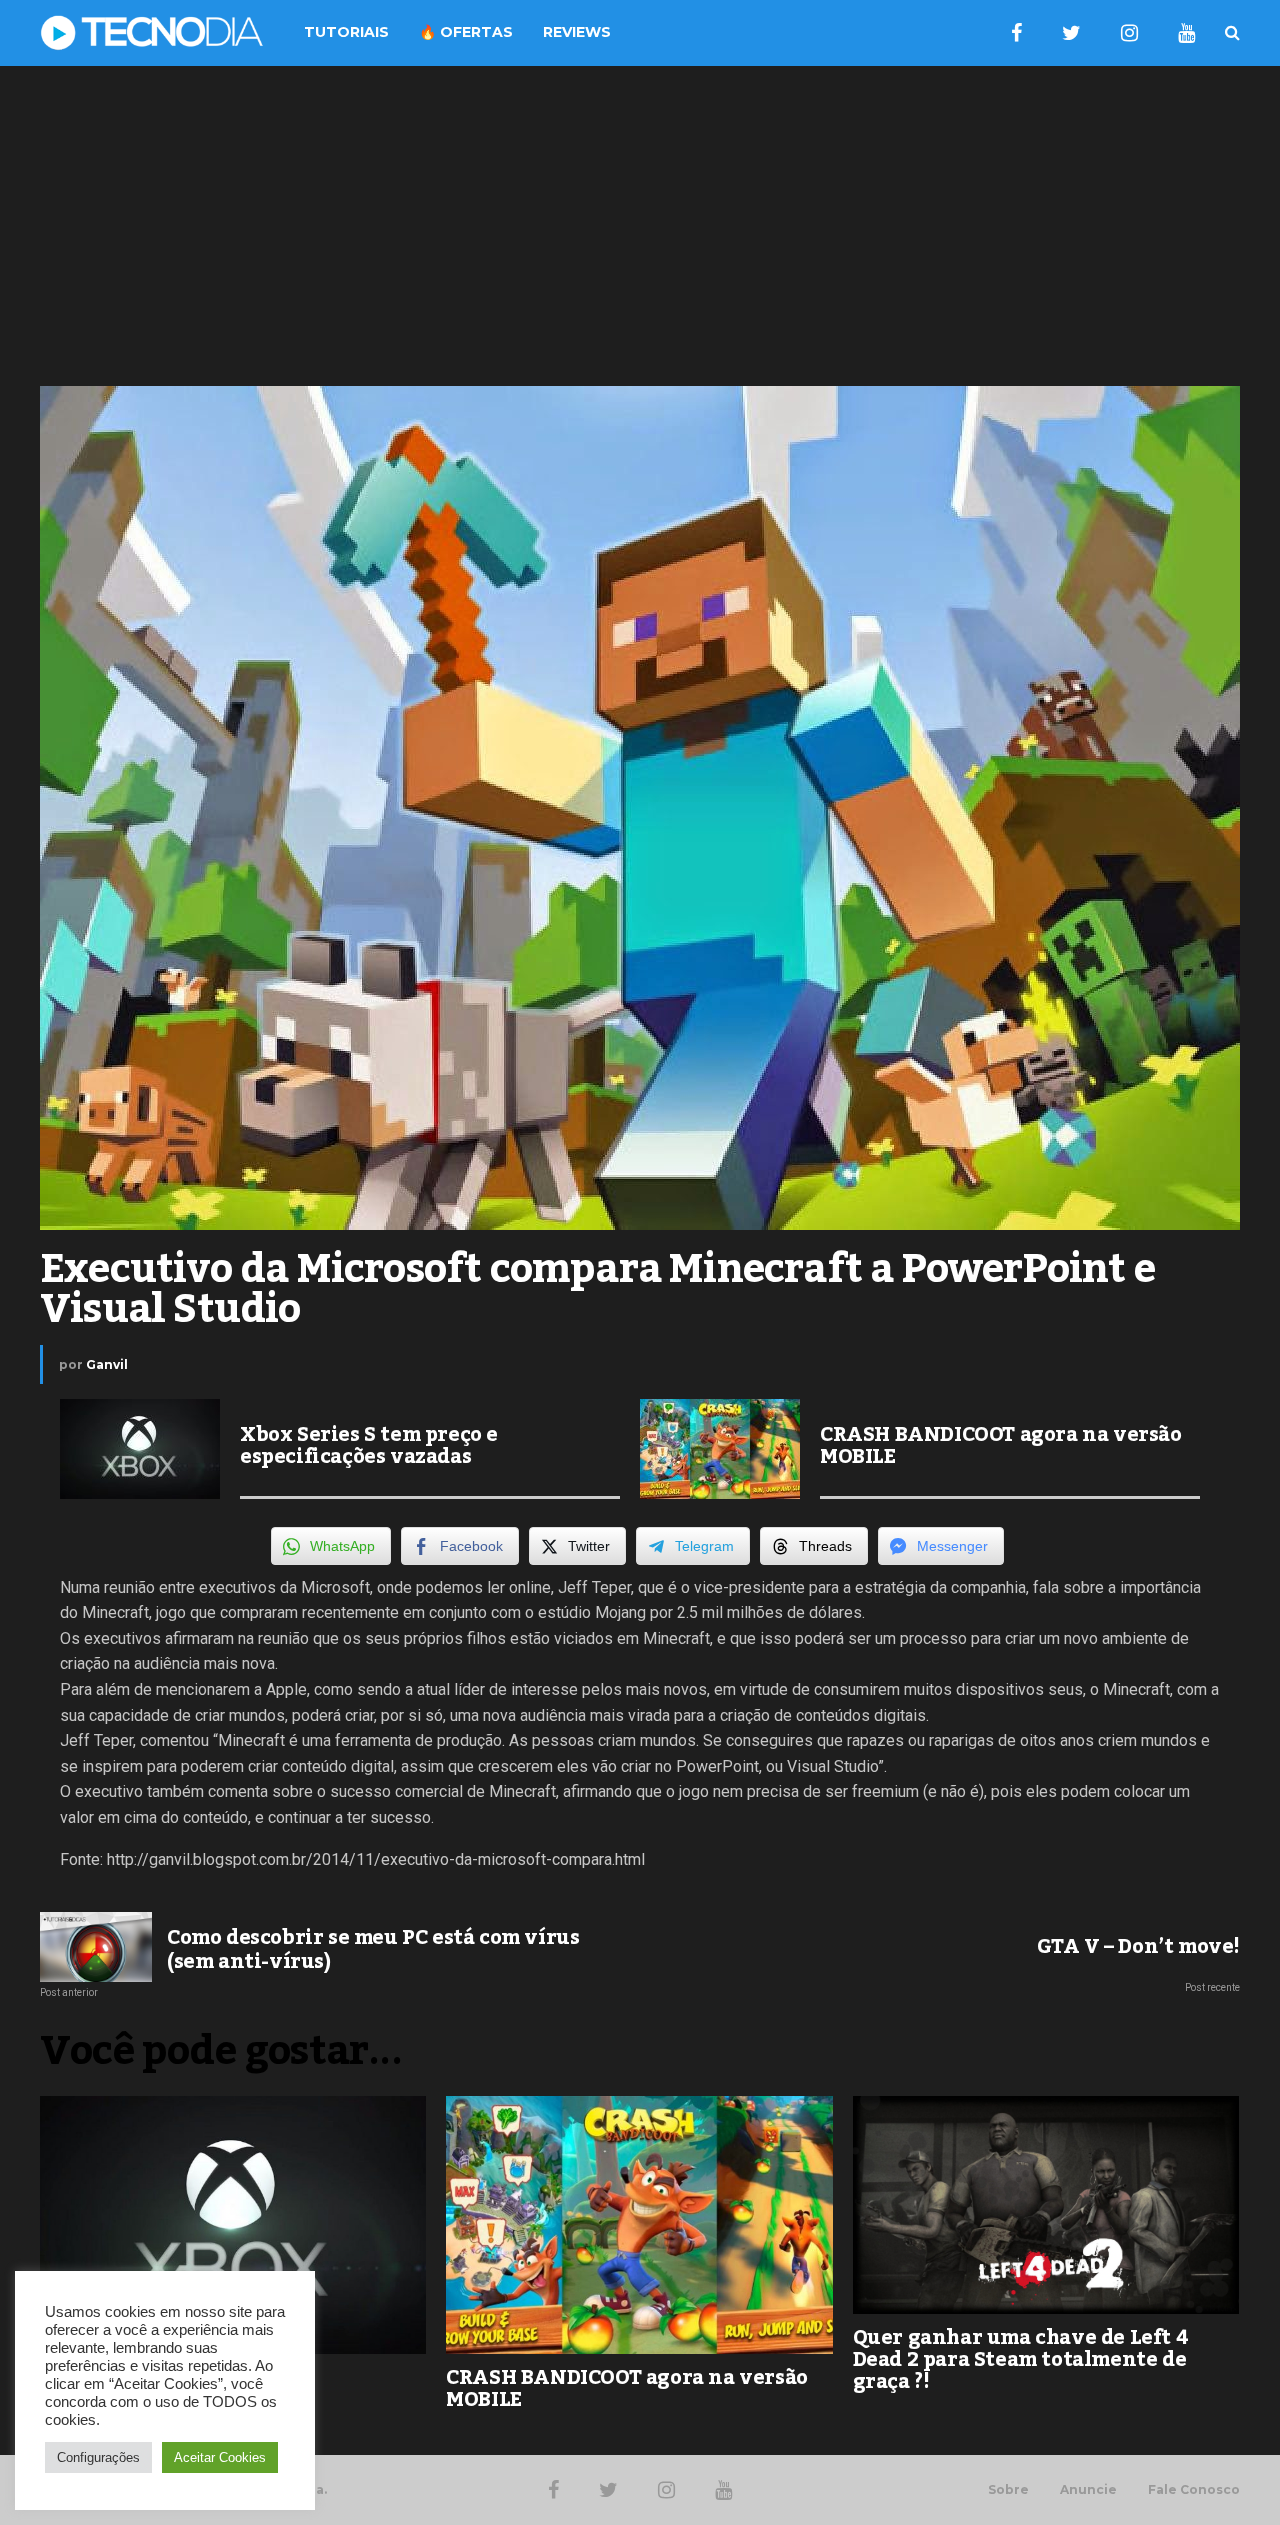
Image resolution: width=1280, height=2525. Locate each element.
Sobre (1008, 2490)
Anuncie (1088, 2490)
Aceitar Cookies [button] (220, 2457)
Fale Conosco (1194, 2490)
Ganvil (107, 1364)
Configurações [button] (98, 2457)
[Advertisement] (640, 226)
